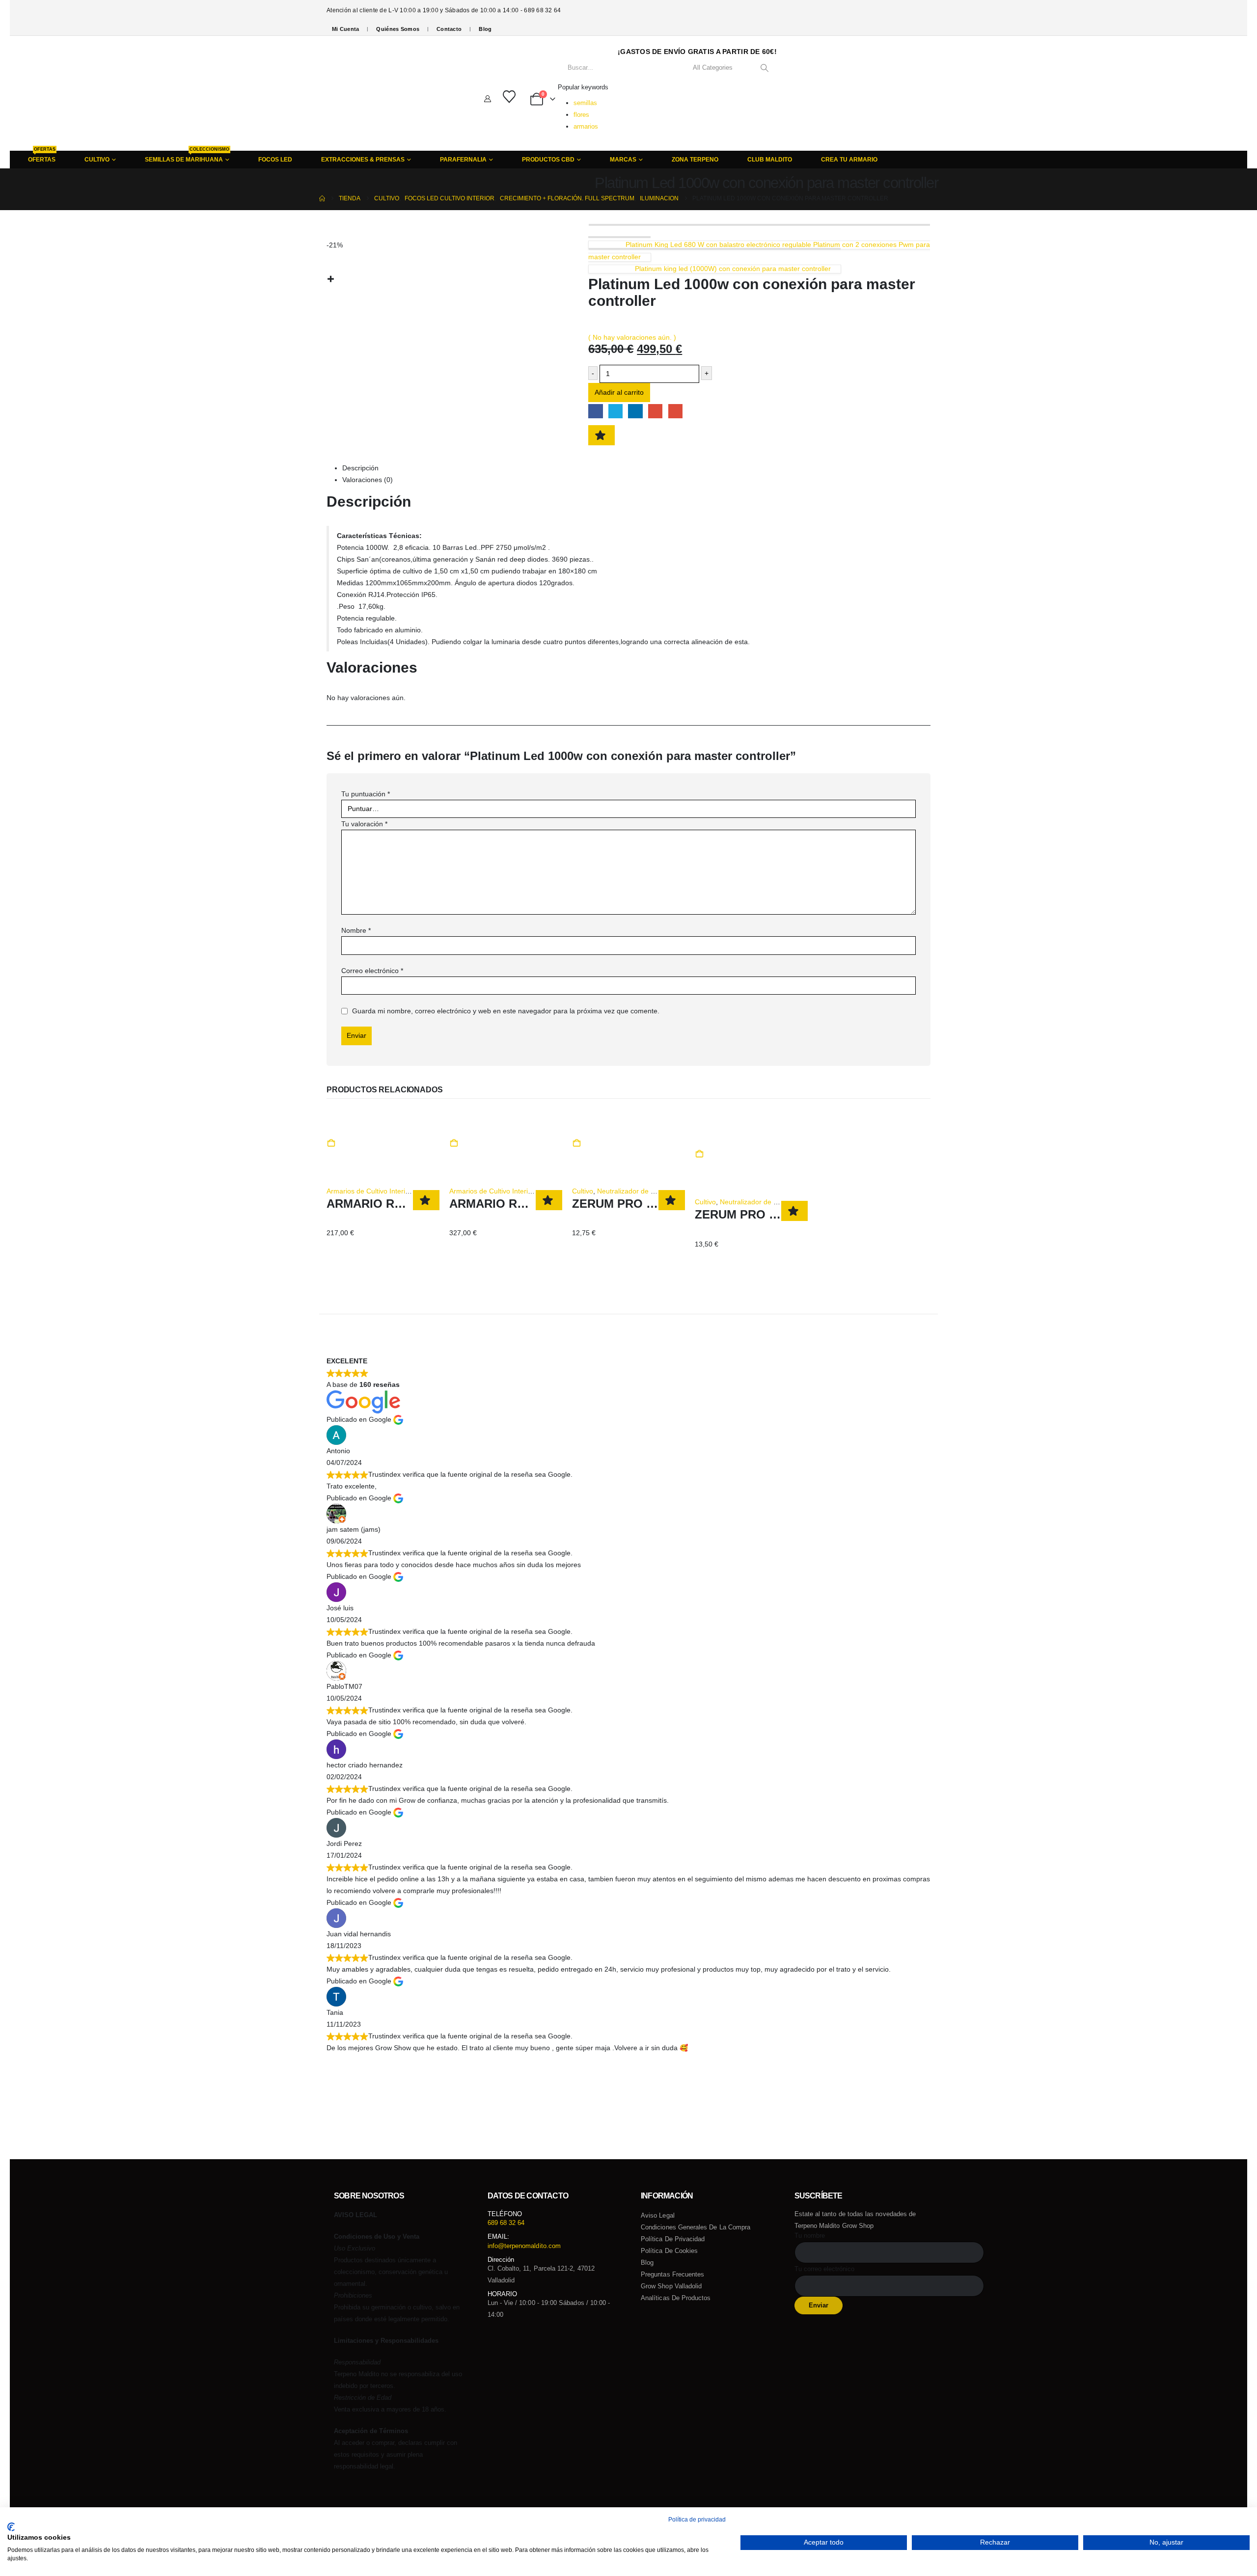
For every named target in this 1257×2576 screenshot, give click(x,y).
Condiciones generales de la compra (696, 2227)
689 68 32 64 (506, 2223)
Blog (485, 29)
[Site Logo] (369, 93)
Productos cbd (548, 160)
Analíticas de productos (676, 2298)
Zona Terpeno (695, 160)
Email (675, 411)
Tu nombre (810, 2236)
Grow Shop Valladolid (671, 2286)
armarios (586, 126)
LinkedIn (635, 411)
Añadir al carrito (619, 392)
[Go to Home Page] (322, 198)
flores (581, 115)
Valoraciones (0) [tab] (368, 480)
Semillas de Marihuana (187, 157)
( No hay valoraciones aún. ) (632, 337)
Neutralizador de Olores (634, 1191)
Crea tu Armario (849, 160)
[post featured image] (353, 1130)
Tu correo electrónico (824, 2269)
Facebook (595, 411)
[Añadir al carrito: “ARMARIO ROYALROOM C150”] (331, 1143)
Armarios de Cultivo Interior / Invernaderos (393, 1191)
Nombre (356, 930)
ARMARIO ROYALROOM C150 (410, 1204)
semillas (585, 103)
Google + (655, 411)
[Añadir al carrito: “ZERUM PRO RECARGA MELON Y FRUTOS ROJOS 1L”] (699, 1154)
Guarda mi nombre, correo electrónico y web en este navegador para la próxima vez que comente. (506, 1011)
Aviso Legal (658, 2215)
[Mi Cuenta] (488, 99)
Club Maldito (770, 160)
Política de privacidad (673, 2239)
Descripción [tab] (360, 468)
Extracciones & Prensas (363, 160)
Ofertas (42, 157)
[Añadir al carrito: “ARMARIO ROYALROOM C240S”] (454, 1143)
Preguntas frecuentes (672, 2274)
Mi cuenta (345, 29)
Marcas (623, 160)
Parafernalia (463, 160)
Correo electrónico (372, 971)
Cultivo (583, 1191)
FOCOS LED (275, 160)
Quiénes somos (398, 29)
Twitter (615, 411)
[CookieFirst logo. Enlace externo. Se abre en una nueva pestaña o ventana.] (11, 2527)
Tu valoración (364, 824)
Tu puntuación (366, 794)
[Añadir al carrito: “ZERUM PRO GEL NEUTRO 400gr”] (576, 1143)
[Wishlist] (509, 97)
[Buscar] (764, 68)
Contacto (449, 29)
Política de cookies (669, 2251)
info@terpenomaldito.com (524, 2246)
